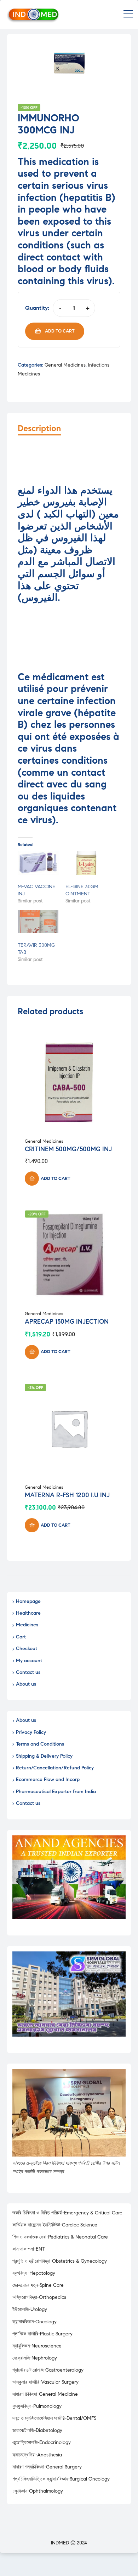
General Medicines (65, 365)
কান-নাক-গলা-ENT (29, 2249)
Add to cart (60, 331)
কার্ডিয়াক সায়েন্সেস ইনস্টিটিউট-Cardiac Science (55, 2225)
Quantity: (37, 308)
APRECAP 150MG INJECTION (67, 1322)
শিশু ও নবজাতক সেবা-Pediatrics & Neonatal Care (60, 2237)
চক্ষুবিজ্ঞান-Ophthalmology (38, 2491)
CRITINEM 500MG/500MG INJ (68, 1149)
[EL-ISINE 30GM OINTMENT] (86, 863)
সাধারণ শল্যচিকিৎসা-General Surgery (47, 2467)
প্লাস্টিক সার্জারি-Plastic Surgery (42, 2334)
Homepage (28, 1601)
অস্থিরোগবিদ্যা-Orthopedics (39, 2297)
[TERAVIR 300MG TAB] (38, 922)
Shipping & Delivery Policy (44, 1756)
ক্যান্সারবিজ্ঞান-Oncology (34, 2322)
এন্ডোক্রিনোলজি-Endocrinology (42, 2442)
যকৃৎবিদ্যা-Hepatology (34, 2273)
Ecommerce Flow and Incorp (48, 1779)
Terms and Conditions (40, 1744)
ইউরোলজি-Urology (30, 2309)
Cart (21, 1637)
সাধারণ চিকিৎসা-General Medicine (45, 2394)
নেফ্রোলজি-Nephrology (35, 2358)
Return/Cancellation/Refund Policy (55, 1768)
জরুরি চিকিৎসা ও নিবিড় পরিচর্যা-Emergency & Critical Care (67, 2213)
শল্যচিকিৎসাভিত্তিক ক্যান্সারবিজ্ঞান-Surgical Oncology (61, 2479)
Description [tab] (39, 429)
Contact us (28, 1672)
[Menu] (128, 15)
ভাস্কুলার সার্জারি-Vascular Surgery (45, 2382)
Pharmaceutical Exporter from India (56, 1792)
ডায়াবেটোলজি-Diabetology (37, 2430)
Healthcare (28, 1613)
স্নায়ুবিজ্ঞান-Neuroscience (37, 2346)
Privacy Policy (31, 1732)
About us (26, 1684)
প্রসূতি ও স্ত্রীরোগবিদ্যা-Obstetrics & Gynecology (60, 2261)
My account (29, 1661)
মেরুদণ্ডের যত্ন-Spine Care (38, 2285)
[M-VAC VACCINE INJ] (38, 863)
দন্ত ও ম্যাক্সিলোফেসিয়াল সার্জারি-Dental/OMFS (54, 2418)
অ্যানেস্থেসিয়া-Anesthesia (37, 2455)
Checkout (27, 1649)
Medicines (27, 1625)
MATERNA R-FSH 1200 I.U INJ (67, 1495)
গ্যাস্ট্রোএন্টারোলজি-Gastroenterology (48, 2370)
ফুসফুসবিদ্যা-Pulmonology (37, 2406)
